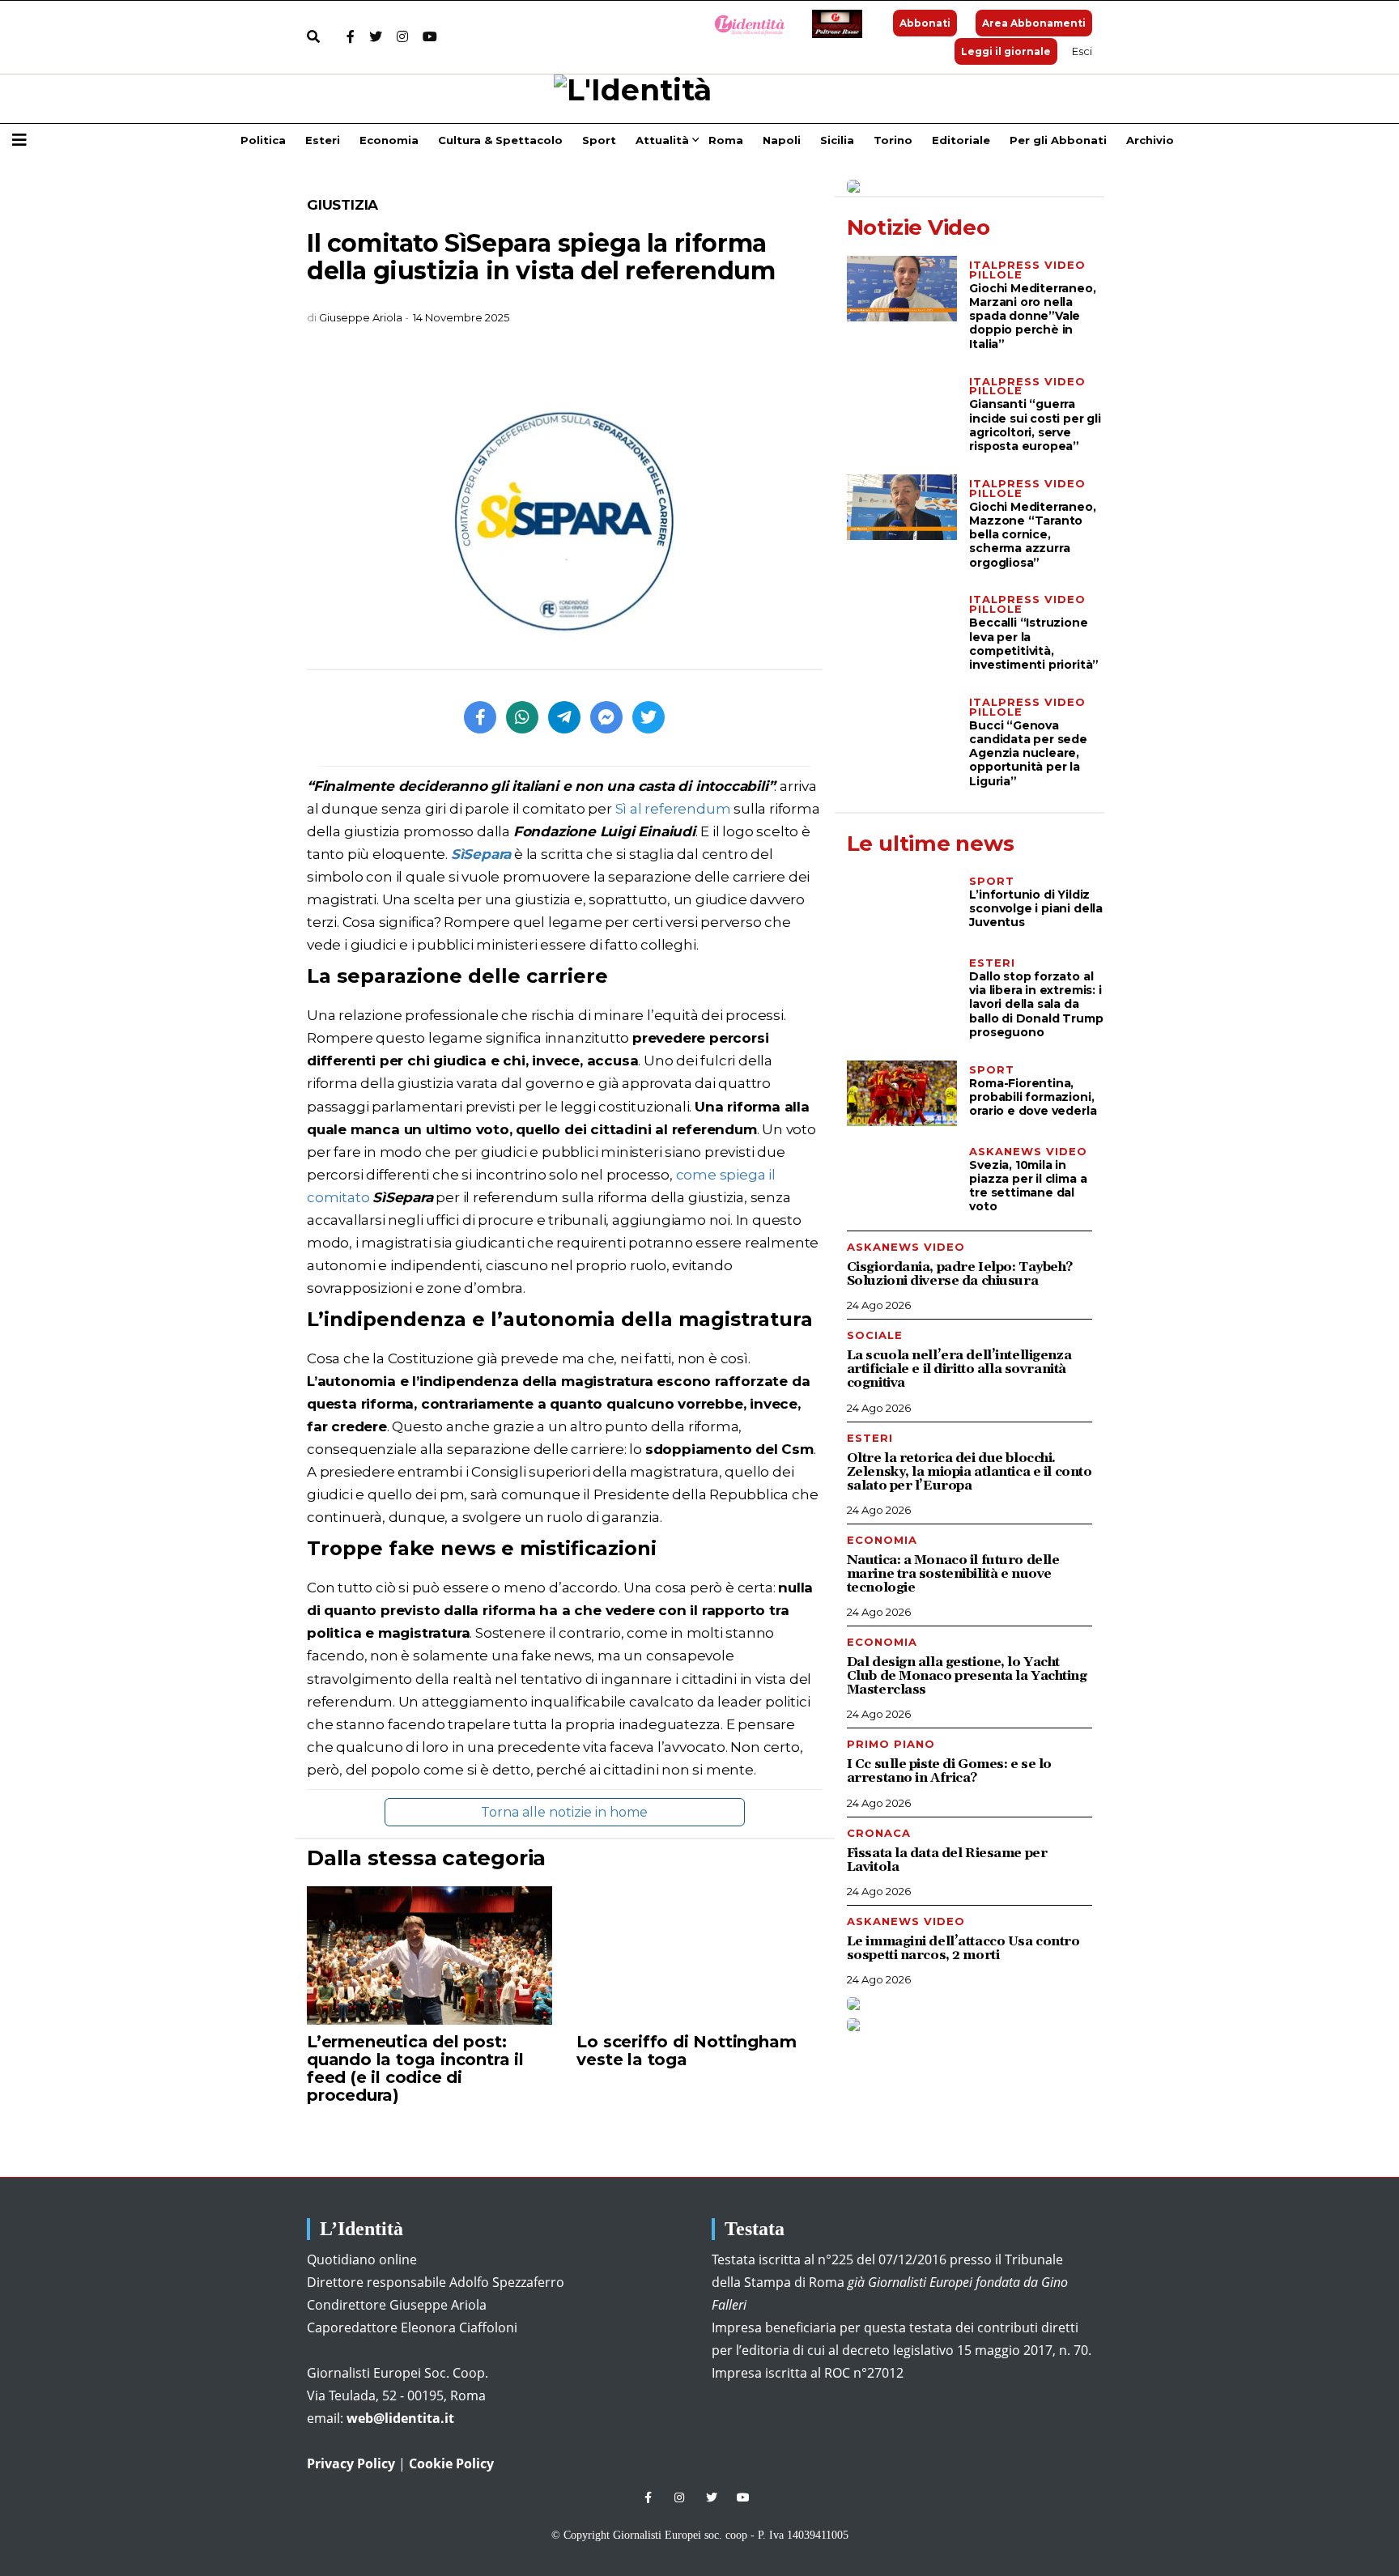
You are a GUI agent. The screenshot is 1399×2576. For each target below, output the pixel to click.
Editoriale (961, 140)
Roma (726, 140)
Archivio (1150, 140)
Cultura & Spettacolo (500, 140)
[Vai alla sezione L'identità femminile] (744, 24)
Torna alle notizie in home (564, 1812)
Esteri (323, 140)
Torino (893, 140)
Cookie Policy (451, 2463)
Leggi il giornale (1006, 51)
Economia (389, 140)
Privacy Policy (351, 2463)
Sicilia (837, 140)
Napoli (782, 140)
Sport (599, 140)
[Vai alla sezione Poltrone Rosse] (834, 24)
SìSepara (481, 854)
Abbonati (925, 23)
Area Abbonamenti (1034, 23)
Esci (1082, 51)
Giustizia (342, 205)
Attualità (662, 140)
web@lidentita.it (400, 2418)
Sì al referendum (673, 809)
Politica (263, 140)
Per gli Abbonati (1058, 140)
